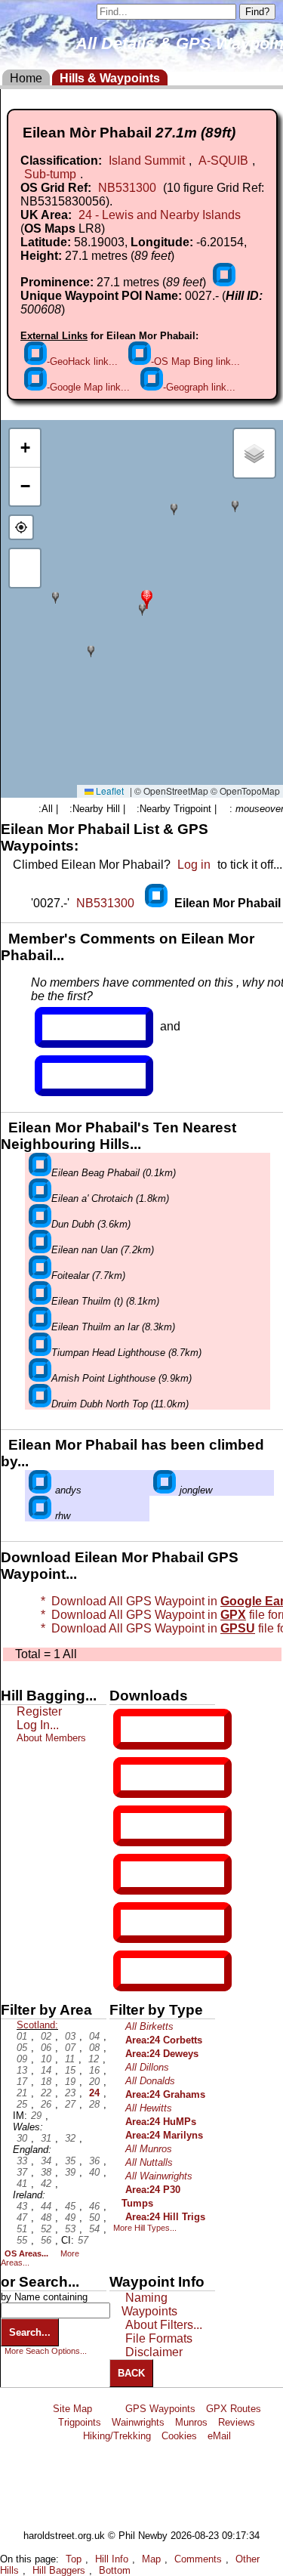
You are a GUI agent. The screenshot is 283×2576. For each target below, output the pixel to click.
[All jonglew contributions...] (165, 1490)
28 (94, 2104)
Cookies (179, 2436)
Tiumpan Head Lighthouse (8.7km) (126, 1353)
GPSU (137, 1826)
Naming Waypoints (149, 2304)
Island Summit (147, 161)
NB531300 (127, 188)
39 (70, 2172)
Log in (194, 865)
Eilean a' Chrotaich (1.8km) (110, 1198)
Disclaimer (154, 2352)
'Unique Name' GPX (169, 1777)
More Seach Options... (46, 2351)
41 (22, 2184)
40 (94, 2172)
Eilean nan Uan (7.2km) (103, 1250)
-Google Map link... (88, 387)
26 (46, 2104)
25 (22, 2104)
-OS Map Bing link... (195, 361)
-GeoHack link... (82, 361)
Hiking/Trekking (117, 2436)
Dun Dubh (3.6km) (91, 1224)
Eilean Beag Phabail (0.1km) (114, 1173)
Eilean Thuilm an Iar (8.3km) (113, 1327)
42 (46, 2184)
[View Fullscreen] (25, 568)
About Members (51, 1738)
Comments (198, 2559)
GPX (134, 1729)
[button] (147, 598)
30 (22, 2138)
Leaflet (109, 791)
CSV (134, 1971)
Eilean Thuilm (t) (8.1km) (105, 1301)
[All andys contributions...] (40, 1490)
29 (36, 2116)
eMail (219, 2436)
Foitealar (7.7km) (88, 1276)
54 (94, 2229)
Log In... (73, 1076)
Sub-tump (50, 174)
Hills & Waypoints (110, 78)
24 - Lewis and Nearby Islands (160, 215)
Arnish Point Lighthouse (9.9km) (122, 1378)
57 (83, 2240)
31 (46, 2138)
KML (134, 1874)
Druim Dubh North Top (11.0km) (120, 1404)
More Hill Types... (145, 2228)
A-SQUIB (223, 161)
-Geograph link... (199, 387)
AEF (134, 1923)
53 (70, 2229)
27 (70, 2104)
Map (151, 2559)
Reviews (237, 2422)
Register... (79, 1027)
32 (70, 2138)
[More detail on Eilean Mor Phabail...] (158, 903)
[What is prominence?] (224, 282)
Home (26, 78)
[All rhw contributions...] (40, 1516)
